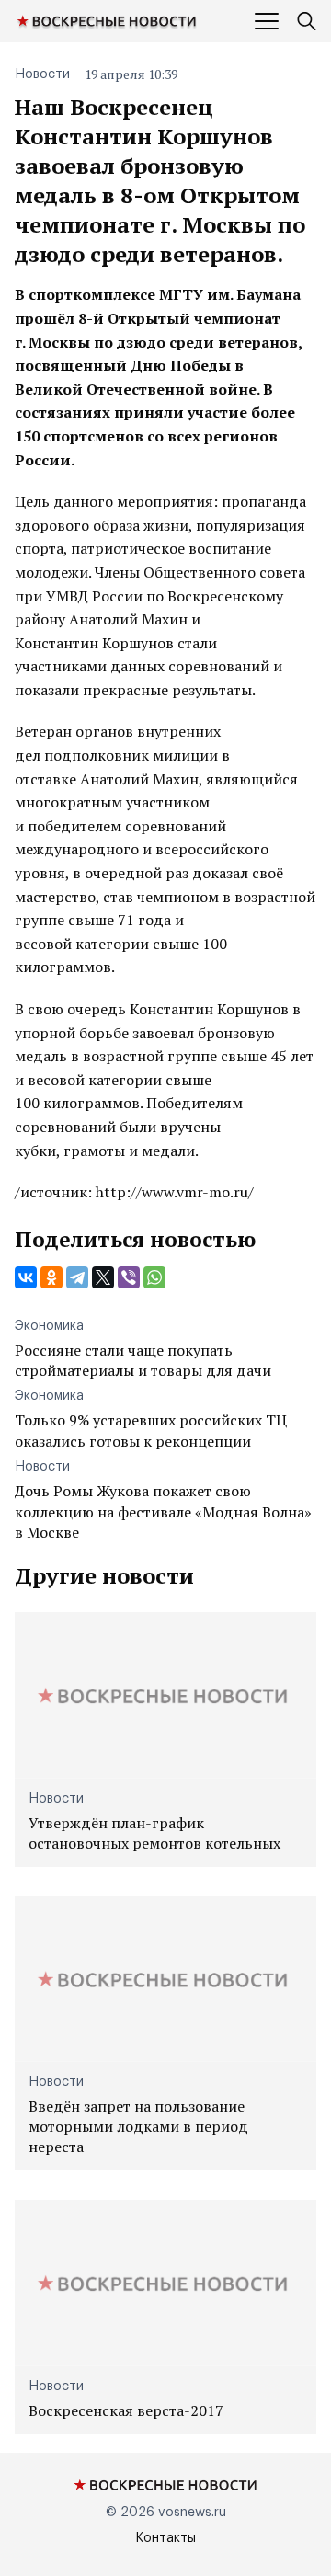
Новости (42, 74)
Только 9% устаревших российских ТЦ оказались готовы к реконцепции (151, 1430)
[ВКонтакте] (26, 1277)
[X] (103, 1277)
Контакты (165, 2538)
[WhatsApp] (154, 1277)
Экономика (49, 1326)
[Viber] (129, 1277)
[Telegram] (77, 1277)
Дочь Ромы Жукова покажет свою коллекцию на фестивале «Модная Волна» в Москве (163, 1511)
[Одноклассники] (51, 1277)
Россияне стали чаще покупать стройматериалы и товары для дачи (143, 1360)
